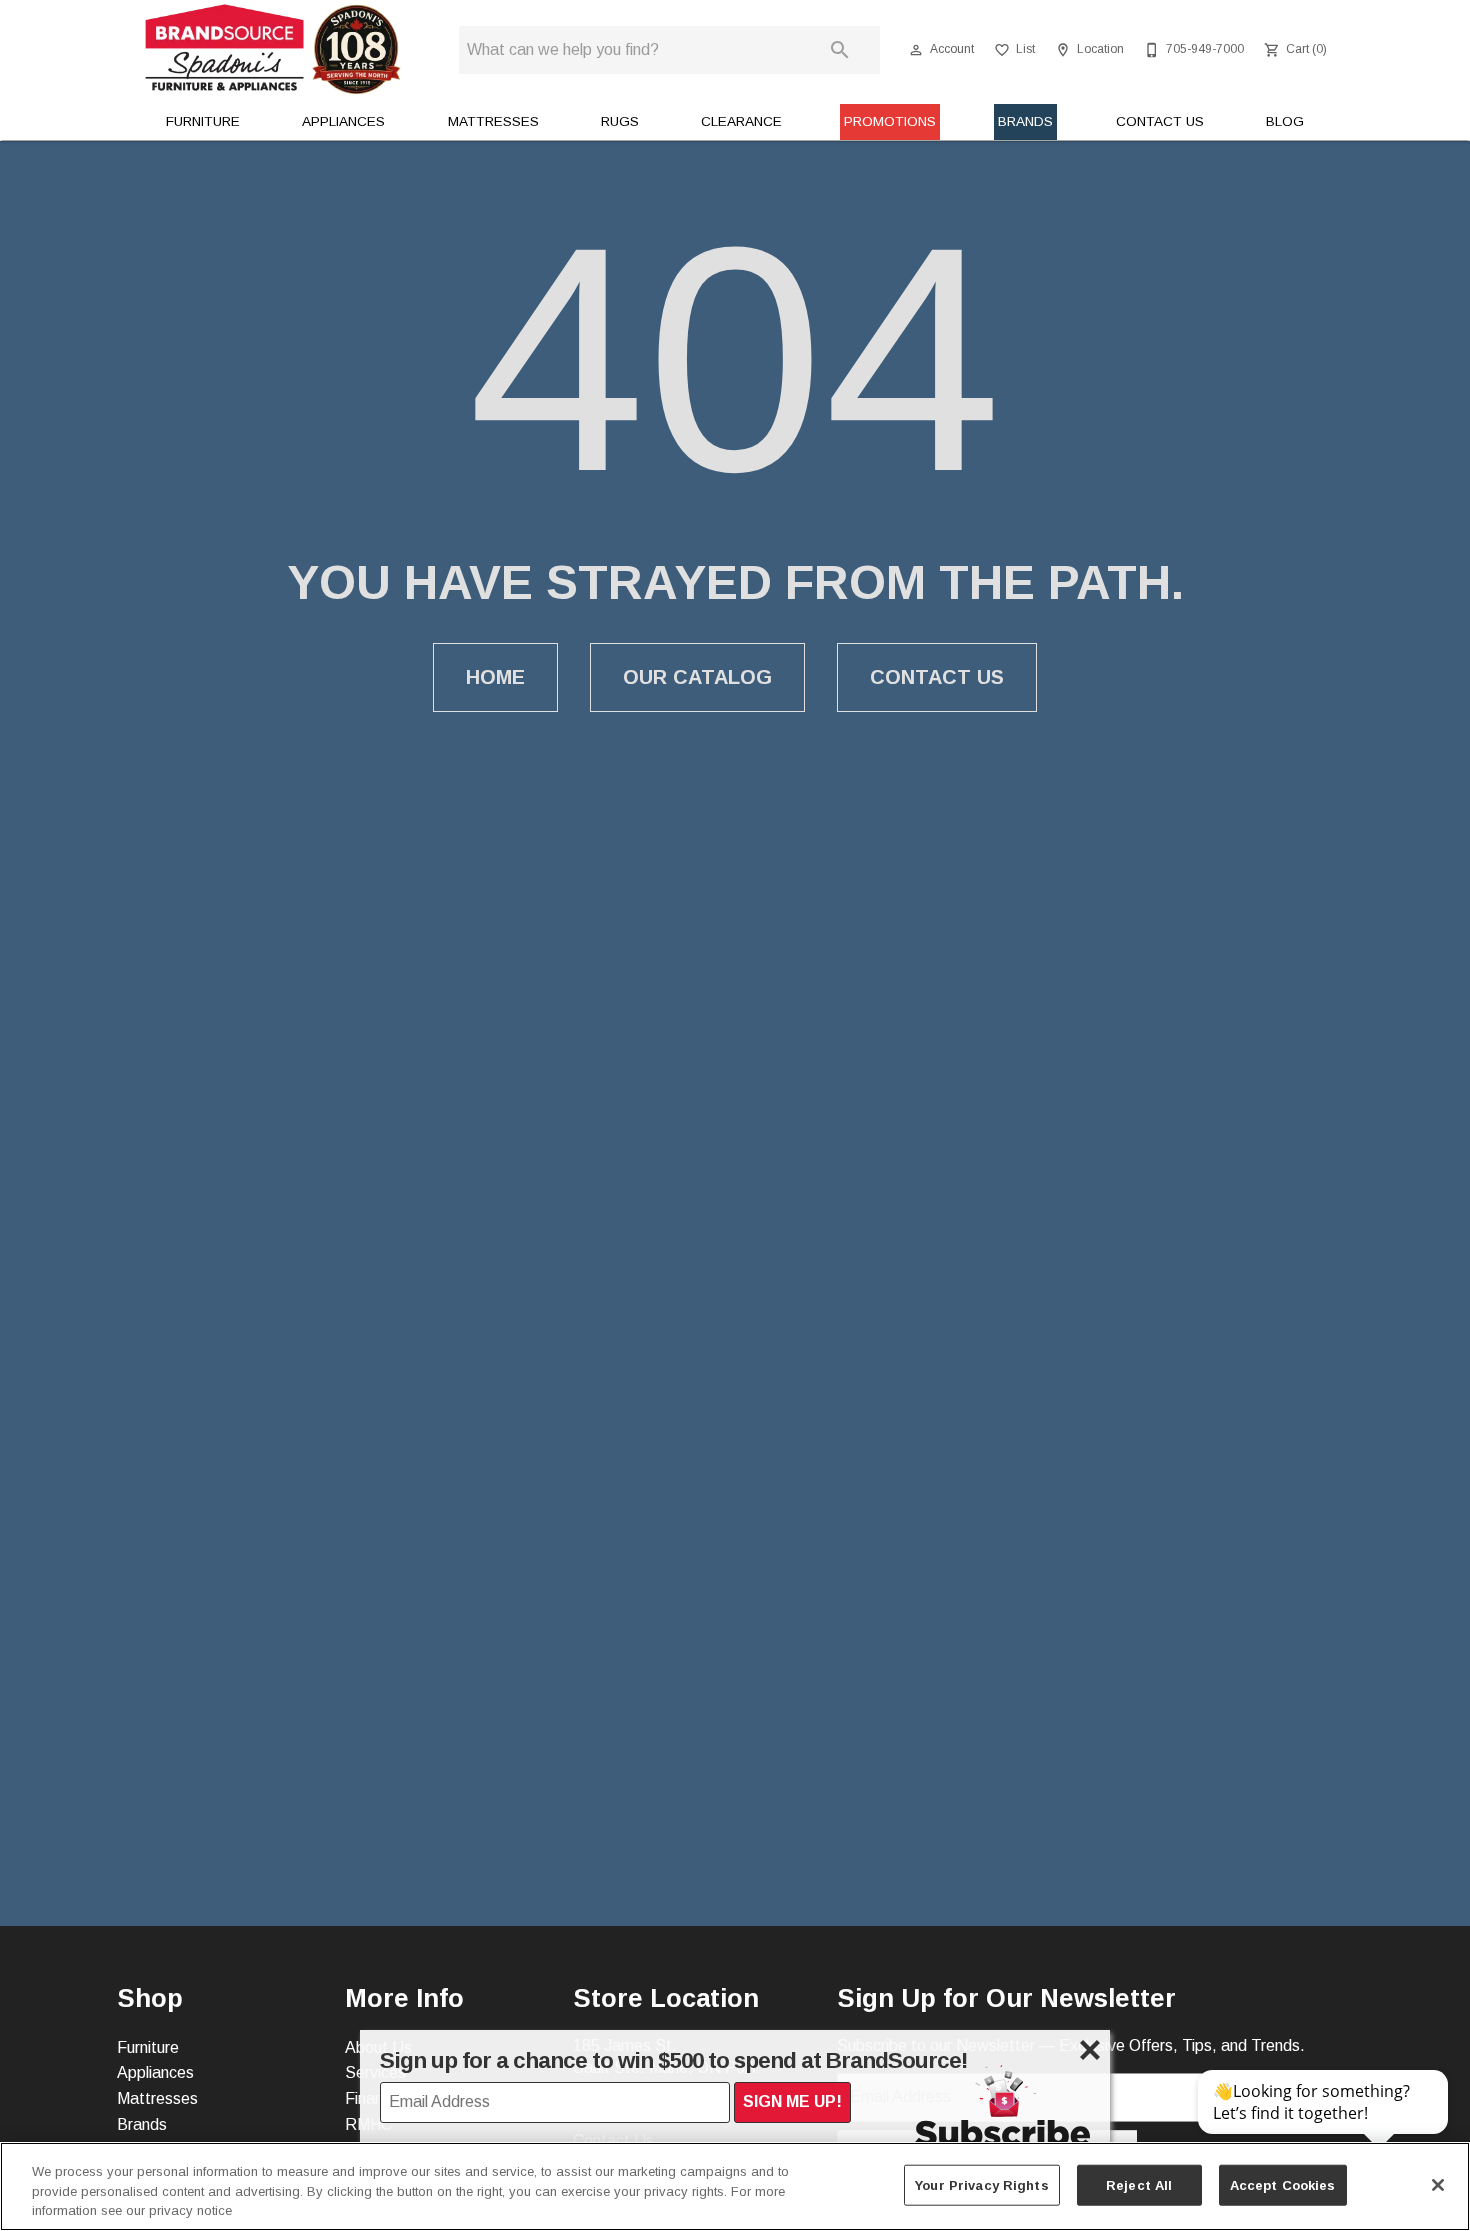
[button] (916, 50)
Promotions (890, 121)
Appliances (343, 121)
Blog (1285, 121)
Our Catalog (697, 677)
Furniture (203, 121)
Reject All (1139, 2184)
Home (495, 677)
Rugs (620, 121)
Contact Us (1160, 121)
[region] (735, 2186)
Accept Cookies (1283, 2184)
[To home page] (273, 49)
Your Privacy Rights (981, 2184)
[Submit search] (840, 50)
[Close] (1438, 2185)
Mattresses (493, 121)
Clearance (741, 121)
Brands (1025, 121)
